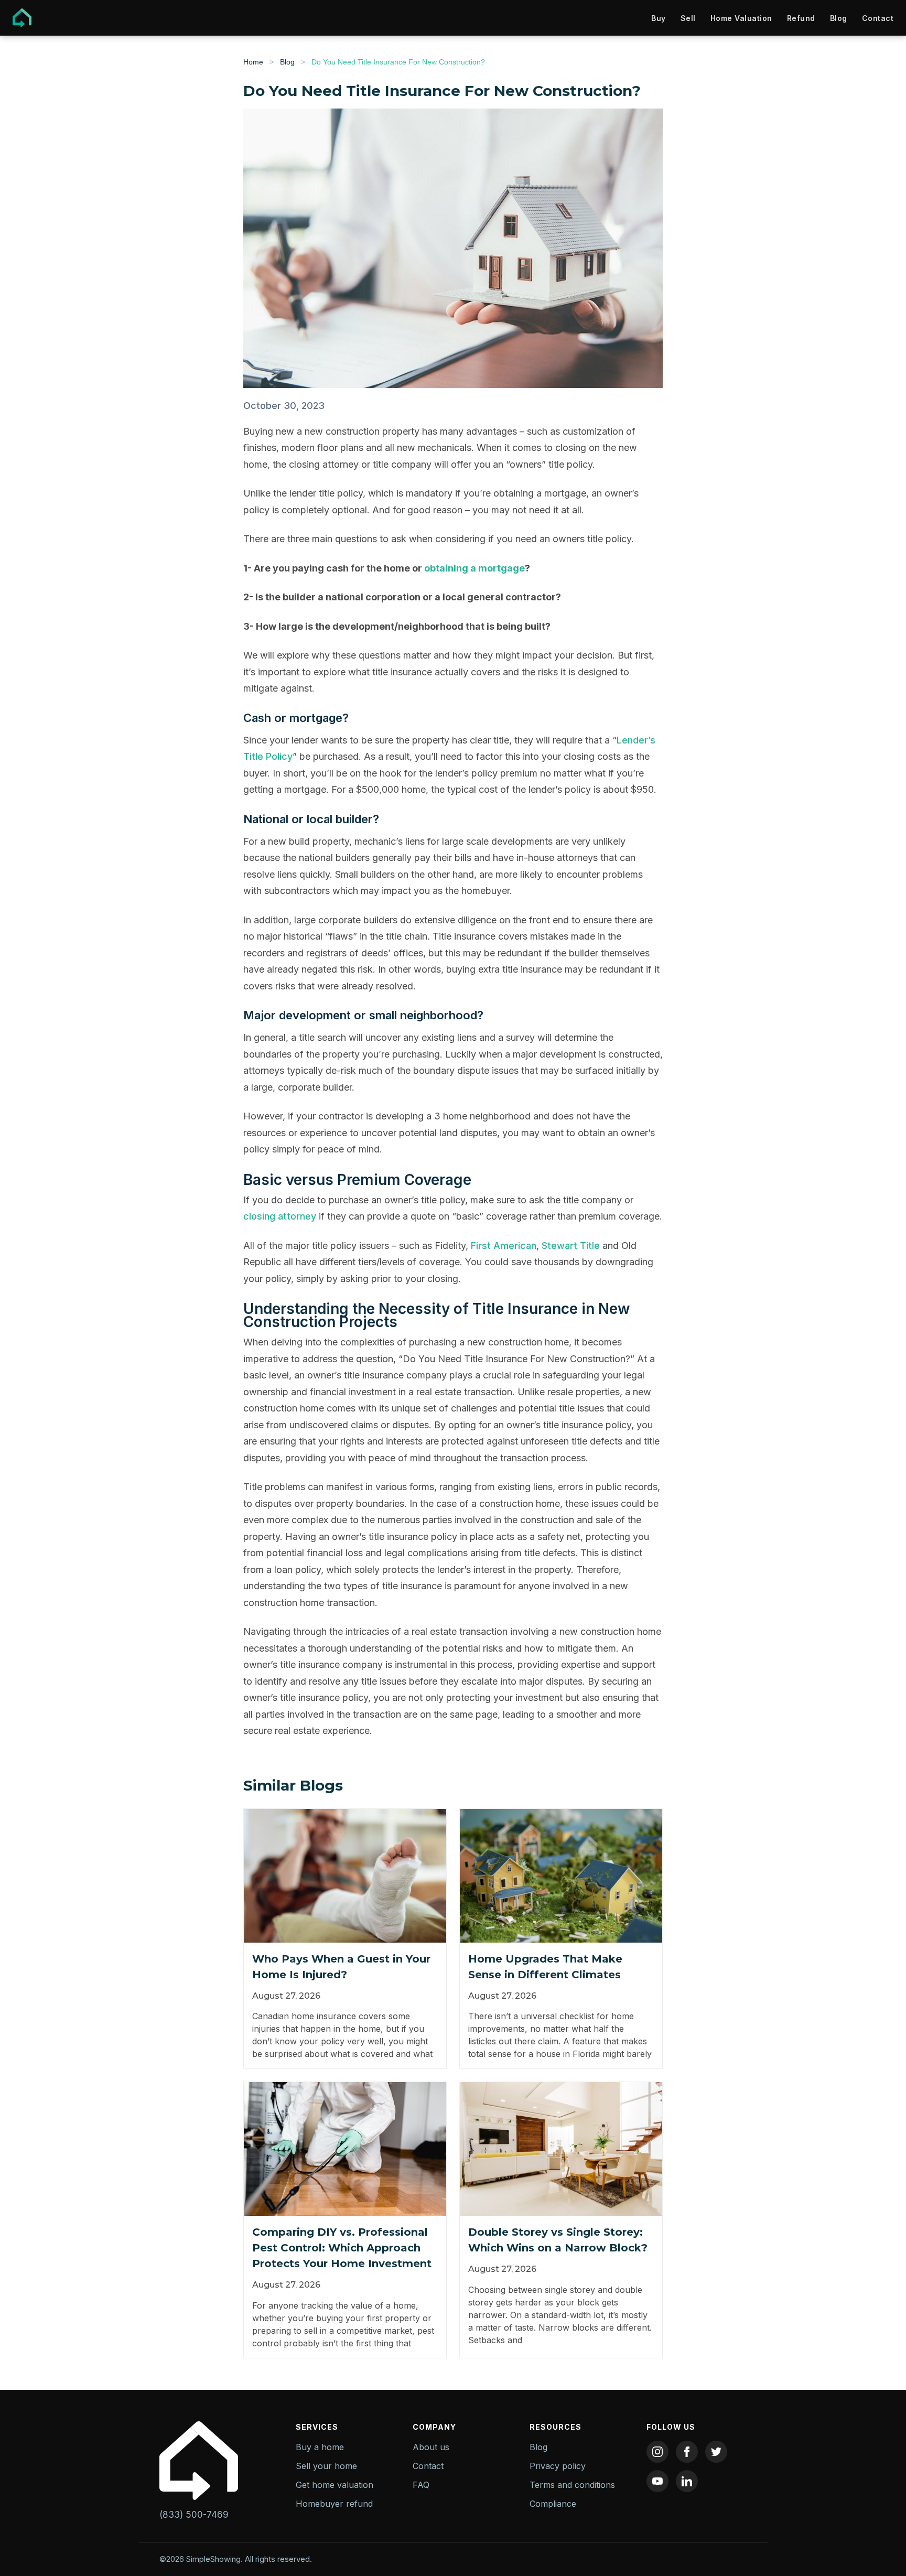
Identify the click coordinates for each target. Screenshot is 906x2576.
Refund (801, 18)
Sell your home (326, 2466)
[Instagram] (657, 2452)
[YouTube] (657, 2481)
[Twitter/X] (716, 2452)
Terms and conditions (572, 2485)
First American (504, 1246)
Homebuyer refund (334, 2504)
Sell (688, 18)
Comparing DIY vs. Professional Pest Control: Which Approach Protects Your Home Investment (342, 2248)
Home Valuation (741, 18)
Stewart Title (571, 1246)
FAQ (421, 2485)
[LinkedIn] (687, 2481)
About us (431, 2447)
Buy (659, 18)
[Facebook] (687, 2452)
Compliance (553, 2504)
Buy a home (320, 2447)
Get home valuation (335, 2485)
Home (253, 62)
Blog (839, 18)
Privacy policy (558, 2466)
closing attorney (280, 1216)
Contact (878, 18)
